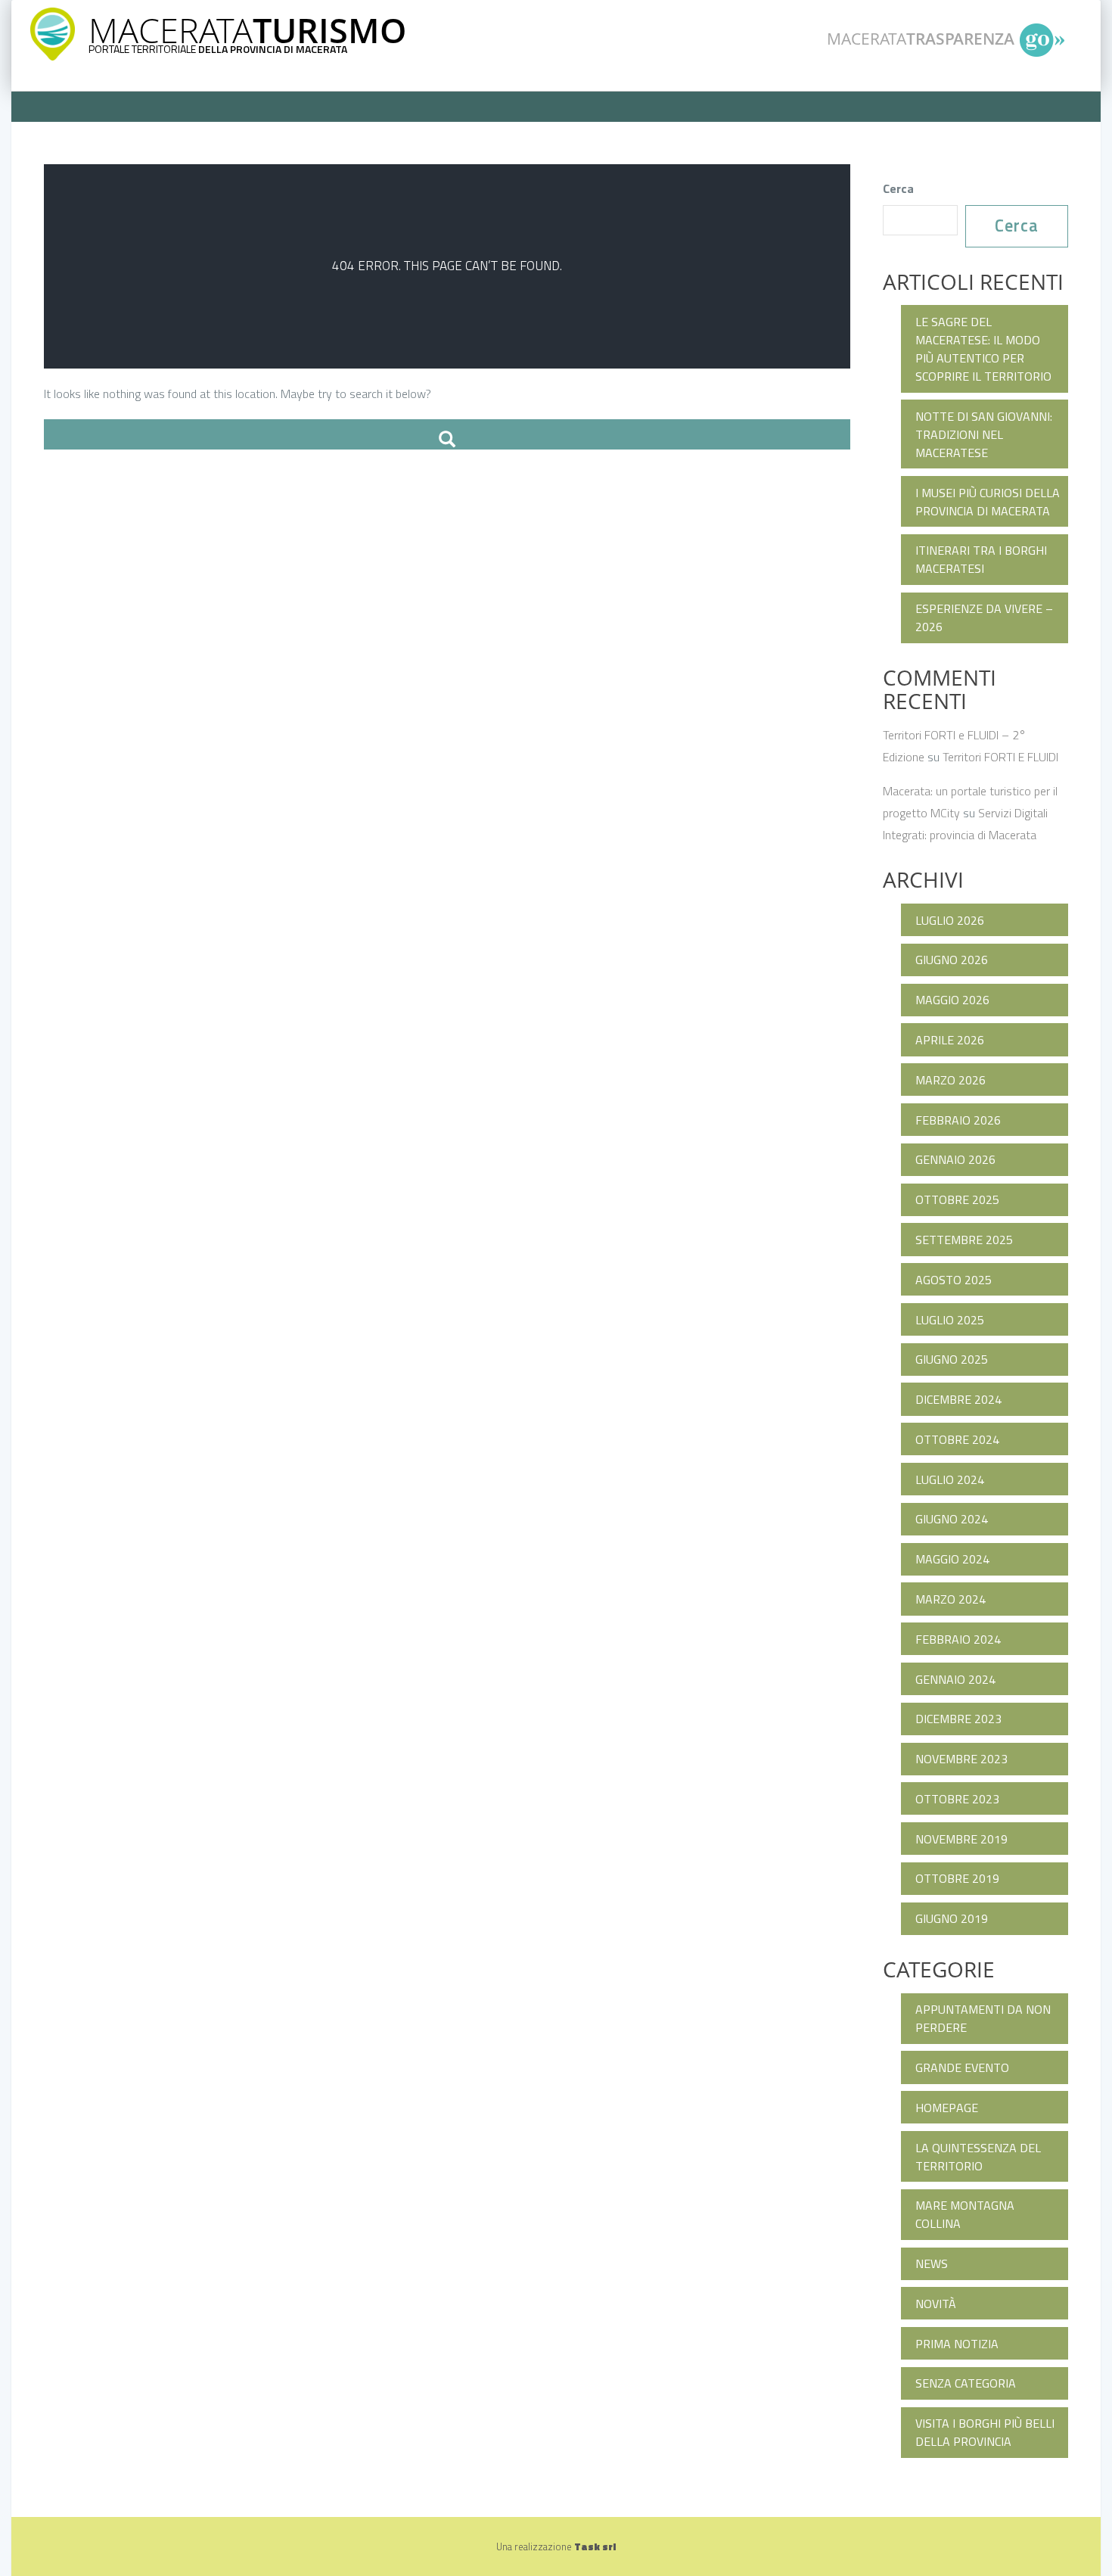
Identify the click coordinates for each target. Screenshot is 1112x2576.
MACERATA (247, 30)
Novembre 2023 (961, 1759)
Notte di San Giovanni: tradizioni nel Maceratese (984, 434)
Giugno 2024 (952, 1519)
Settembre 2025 (964, 1240)
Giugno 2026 (952, 960)
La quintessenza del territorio (978, 2157)
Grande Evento (962, 2067)
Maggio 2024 (952, 1559)
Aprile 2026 (950, 1040)
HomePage (947, 2108)
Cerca (898, 188)
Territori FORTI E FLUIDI (1000, 757)
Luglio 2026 (950, 920)
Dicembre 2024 (958, 1399)
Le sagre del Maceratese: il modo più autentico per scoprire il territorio (983, 349)
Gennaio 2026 (955, 1159)
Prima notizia (957, 2344)
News (932, 2263)
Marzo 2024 (950, 1599)
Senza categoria (966, 2383)
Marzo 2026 (950, 1080)
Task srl (595, 2546)
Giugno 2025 (952, 1359)
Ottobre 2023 (957, 1799)
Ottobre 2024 (957, 1439)
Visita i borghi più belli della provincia (985, 2432)
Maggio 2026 (952, 1000)
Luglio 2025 (950, 1320)
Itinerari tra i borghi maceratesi (981, 559)
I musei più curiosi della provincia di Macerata (988, 502)
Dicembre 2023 (958, 1719)
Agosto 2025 (954, 1280)
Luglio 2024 (950, 1479)
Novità (936, 2304)
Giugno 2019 (952, 1918)
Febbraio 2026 (958, 1120)
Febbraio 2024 (958, 1639)
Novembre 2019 (961, 1839)
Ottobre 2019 (957, 1878)
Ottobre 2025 (957, 1199)
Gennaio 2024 (955, 1679)
